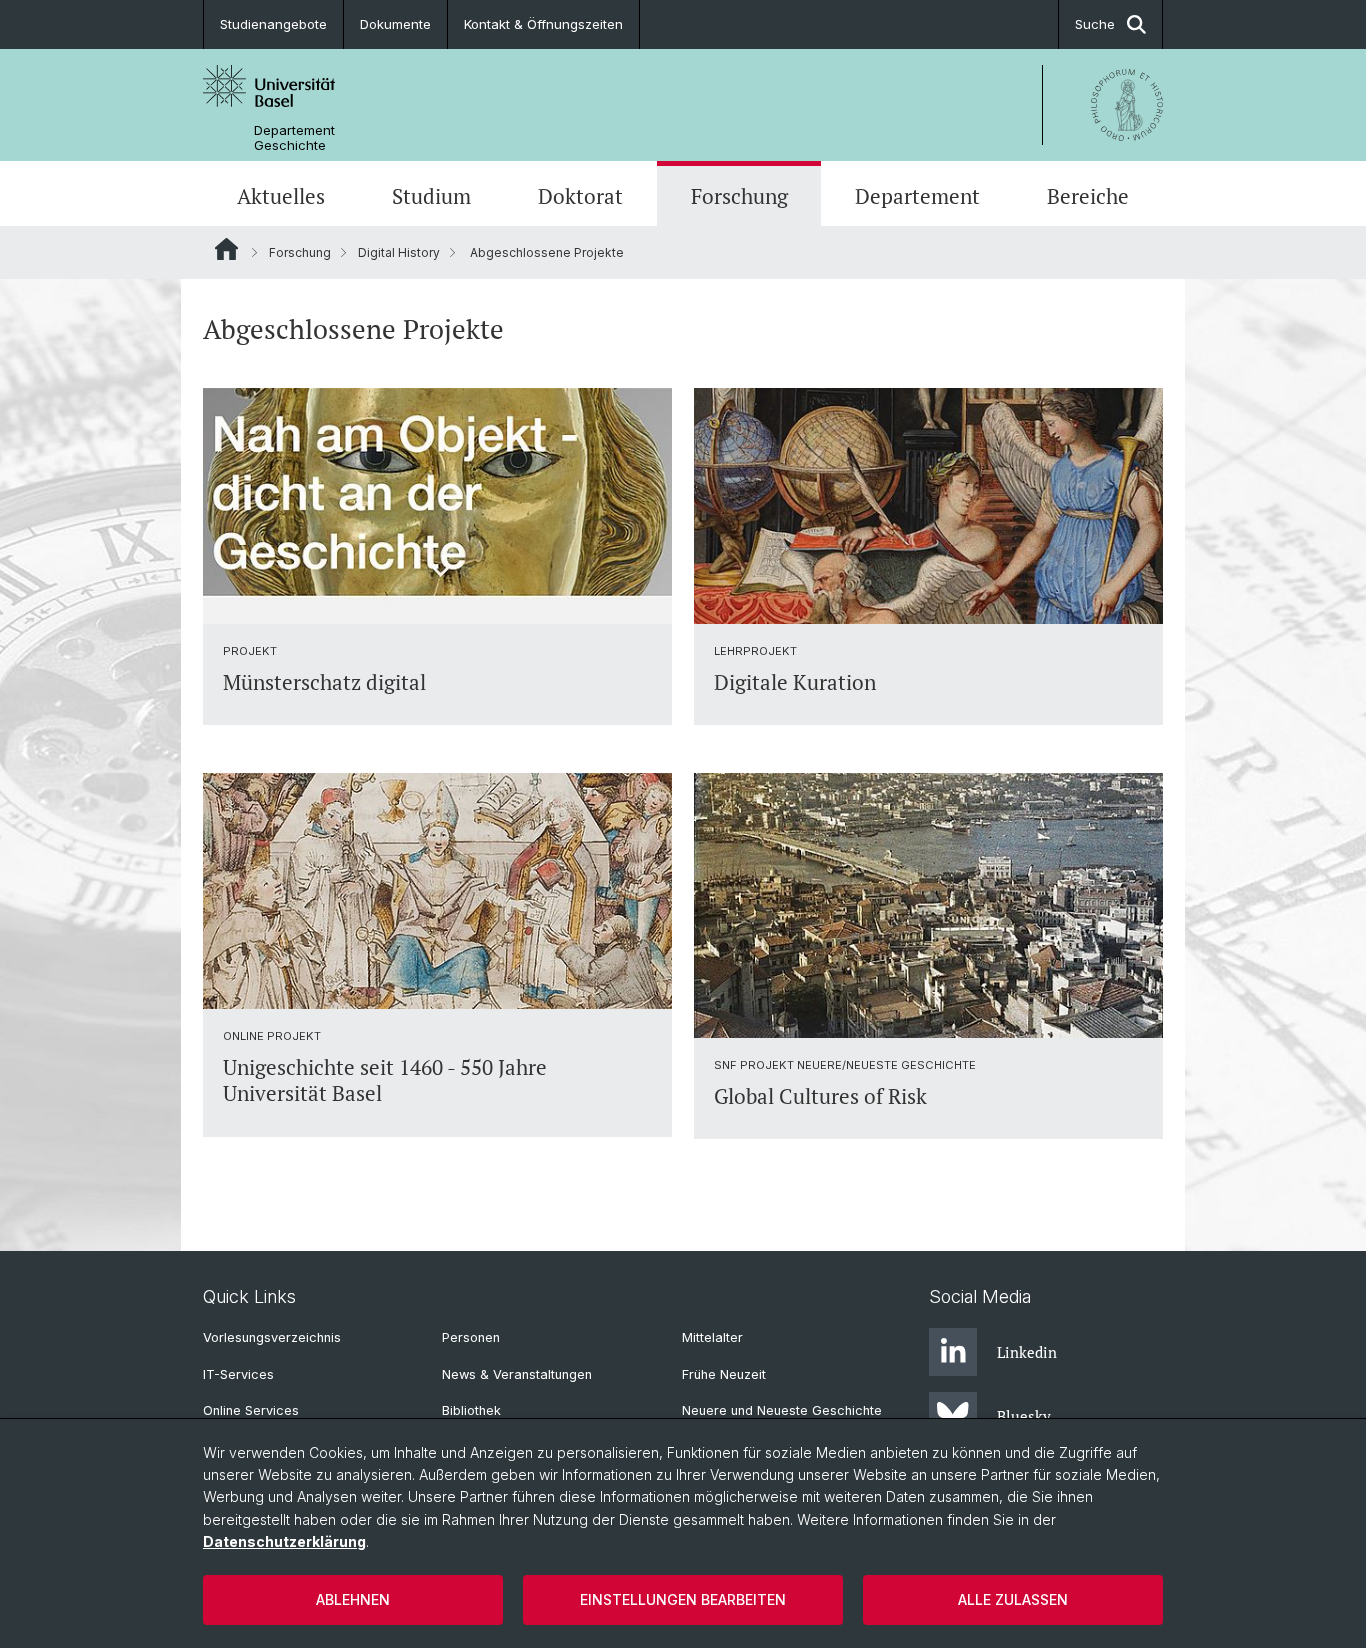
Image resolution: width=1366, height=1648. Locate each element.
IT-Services (238, 1374)
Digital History (399, 252)
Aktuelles (281, 196)
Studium (431, 196)
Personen (471, 1337)
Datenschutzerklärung (284, 1541)
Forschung (739, 196)
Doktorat (580, 196)
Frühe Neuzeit (724, 1374)
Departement (917, 196)
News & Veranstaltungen (517, 1374)
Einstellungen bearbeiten (683, 1599)
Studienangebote (273, 24)
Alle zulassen (1013, 1599)
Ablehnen (353, 1599)
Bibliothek (471, 1410)
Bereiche (1088, 196)
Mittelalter (712, 1337)
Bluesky (1024, 1416)
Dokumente (395, 24)
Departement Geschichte (294, 138)
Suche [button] (1095, 24)
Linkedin (1027, 1352)
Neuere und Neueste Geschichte (782, 1410)
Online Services (251, 1410)
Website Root (226, 249)
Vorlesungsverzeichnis (272, 1337)
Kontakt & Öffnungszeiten (543, 24)
